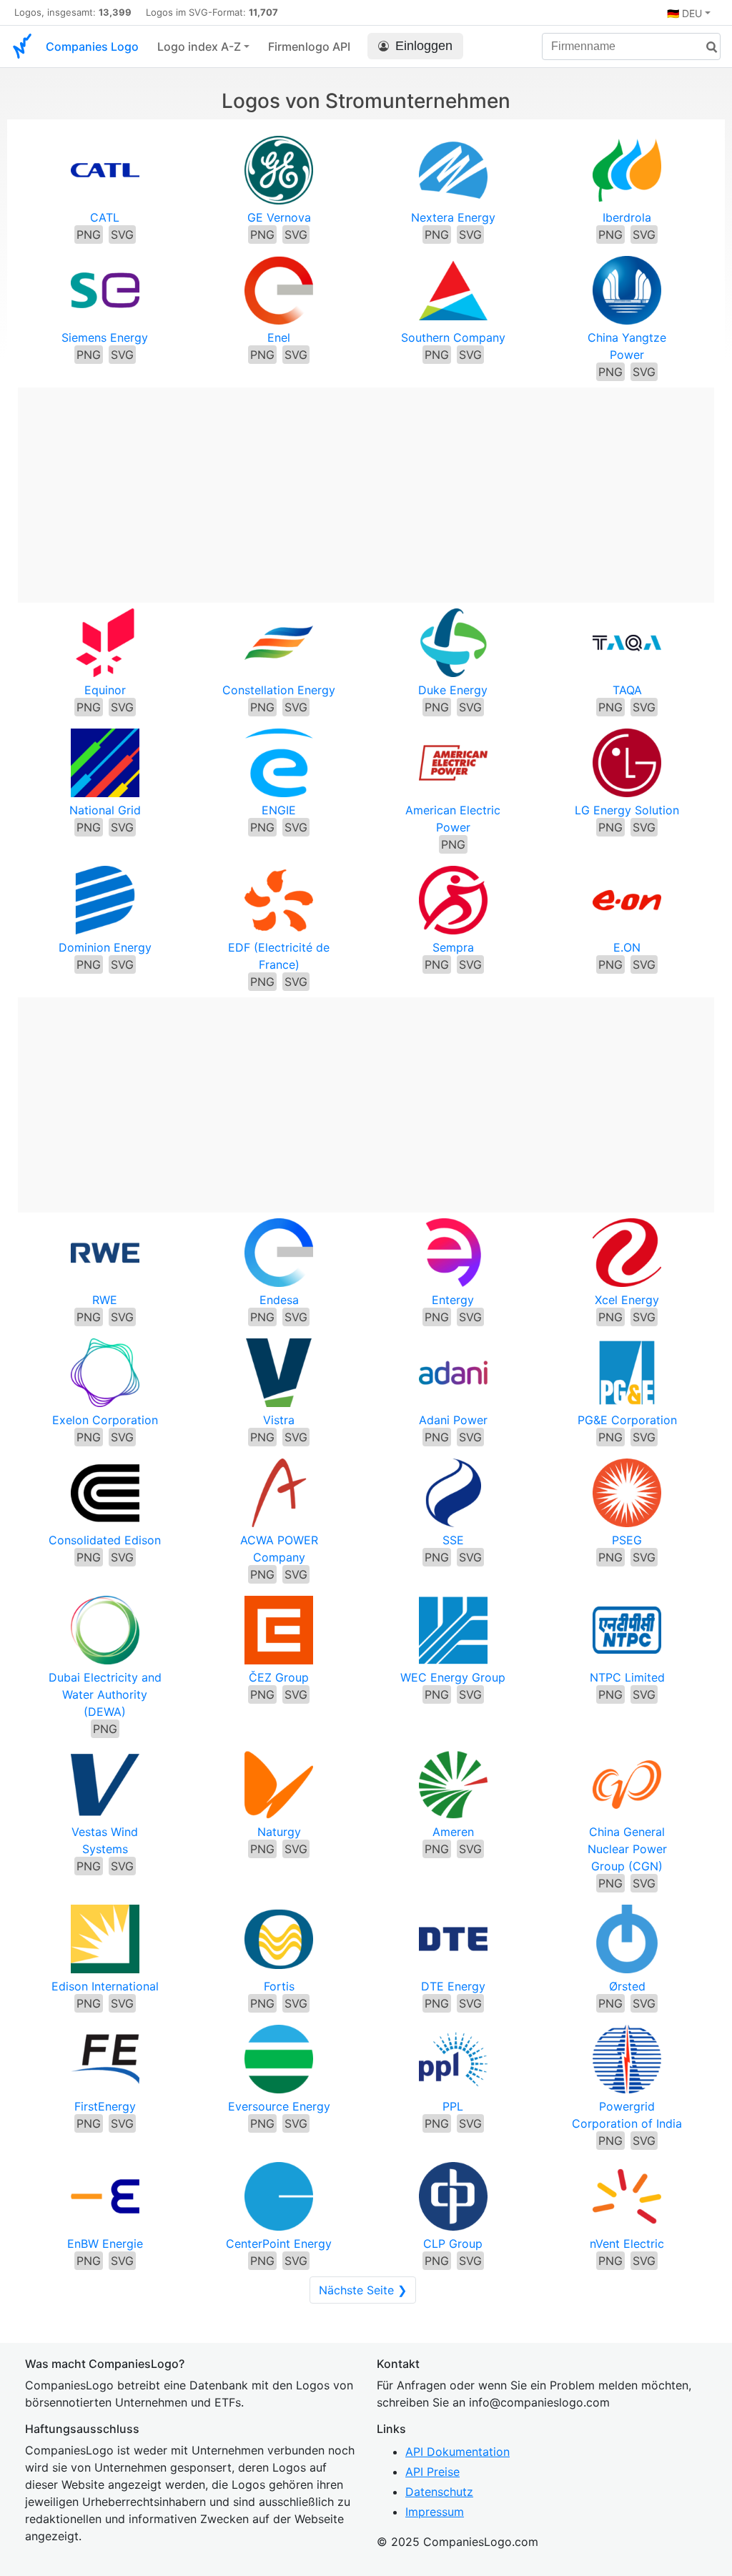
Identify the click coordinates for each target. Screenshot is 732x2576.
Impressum (435, 2512)
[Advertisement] (366, 488)
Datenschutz (439, 2492)
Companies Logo (92, 46)
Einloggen (424, 46)
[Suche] (706, 48)
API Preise (432, 2472)
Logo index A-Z (199, 46)
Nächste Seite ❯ (363, 2290)
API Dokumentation (457, 2452)
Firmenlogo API (309, 46)
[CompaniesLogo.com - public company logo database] (22, 46)
